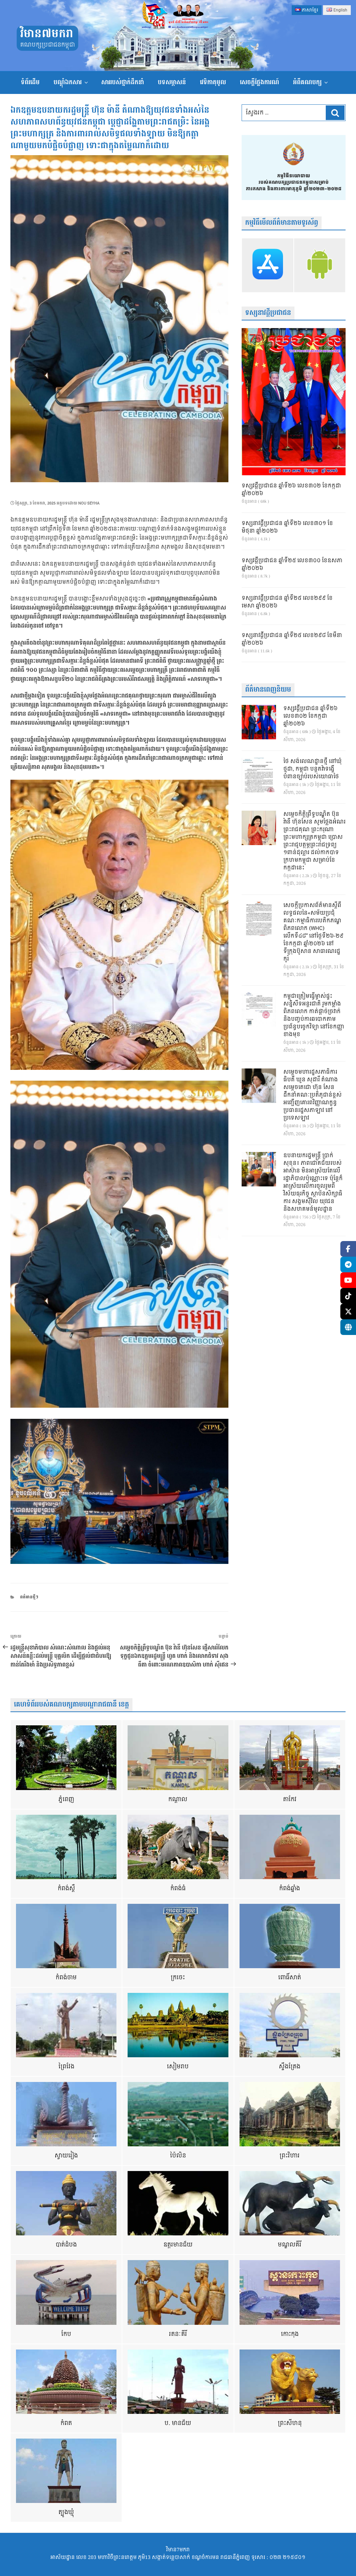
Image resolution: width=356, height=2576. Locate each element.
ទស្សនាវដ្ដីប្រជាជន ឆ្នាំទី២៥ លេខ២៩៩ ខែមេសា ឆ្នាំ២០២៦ (287, 602)
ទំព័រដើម (30, 82)
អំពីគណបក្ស (307, 82)
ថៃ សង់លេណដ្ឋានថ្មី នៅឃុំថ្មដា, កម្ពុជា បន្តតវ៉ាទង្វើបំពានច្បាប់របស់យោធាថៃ (313, 769)
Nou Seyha (89, 503)
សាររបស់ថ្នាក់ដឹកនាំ (123, 82)
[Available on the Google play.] (320, 265)
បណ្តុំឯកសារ (68, 82)
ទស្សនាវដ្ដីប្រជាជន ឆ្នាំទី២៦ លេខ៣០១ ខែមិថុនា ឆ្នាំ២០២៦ (287, 527)
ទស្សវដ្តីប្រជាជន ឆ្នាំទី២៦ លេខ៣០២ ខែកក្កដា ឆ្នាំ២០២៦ (291, 490)
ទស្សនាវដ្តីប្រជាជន (268, 313)
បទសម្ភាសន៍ (172, 82)
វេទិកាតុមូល (213, 82)
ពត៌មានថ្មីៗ (29, 1597)
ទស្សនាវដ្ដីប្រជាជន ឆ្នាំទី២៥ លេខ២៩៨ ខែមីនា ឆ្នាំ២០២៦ (292, 639)
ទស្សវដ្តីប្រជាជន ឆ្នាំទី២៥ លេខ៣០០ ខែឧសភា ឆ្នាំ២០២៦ (292, 565)
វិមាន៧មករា (47, 34)
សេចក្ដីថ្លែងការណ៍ (260, 82)
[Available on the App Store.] (268, 265)
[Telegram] (348, 1265)
